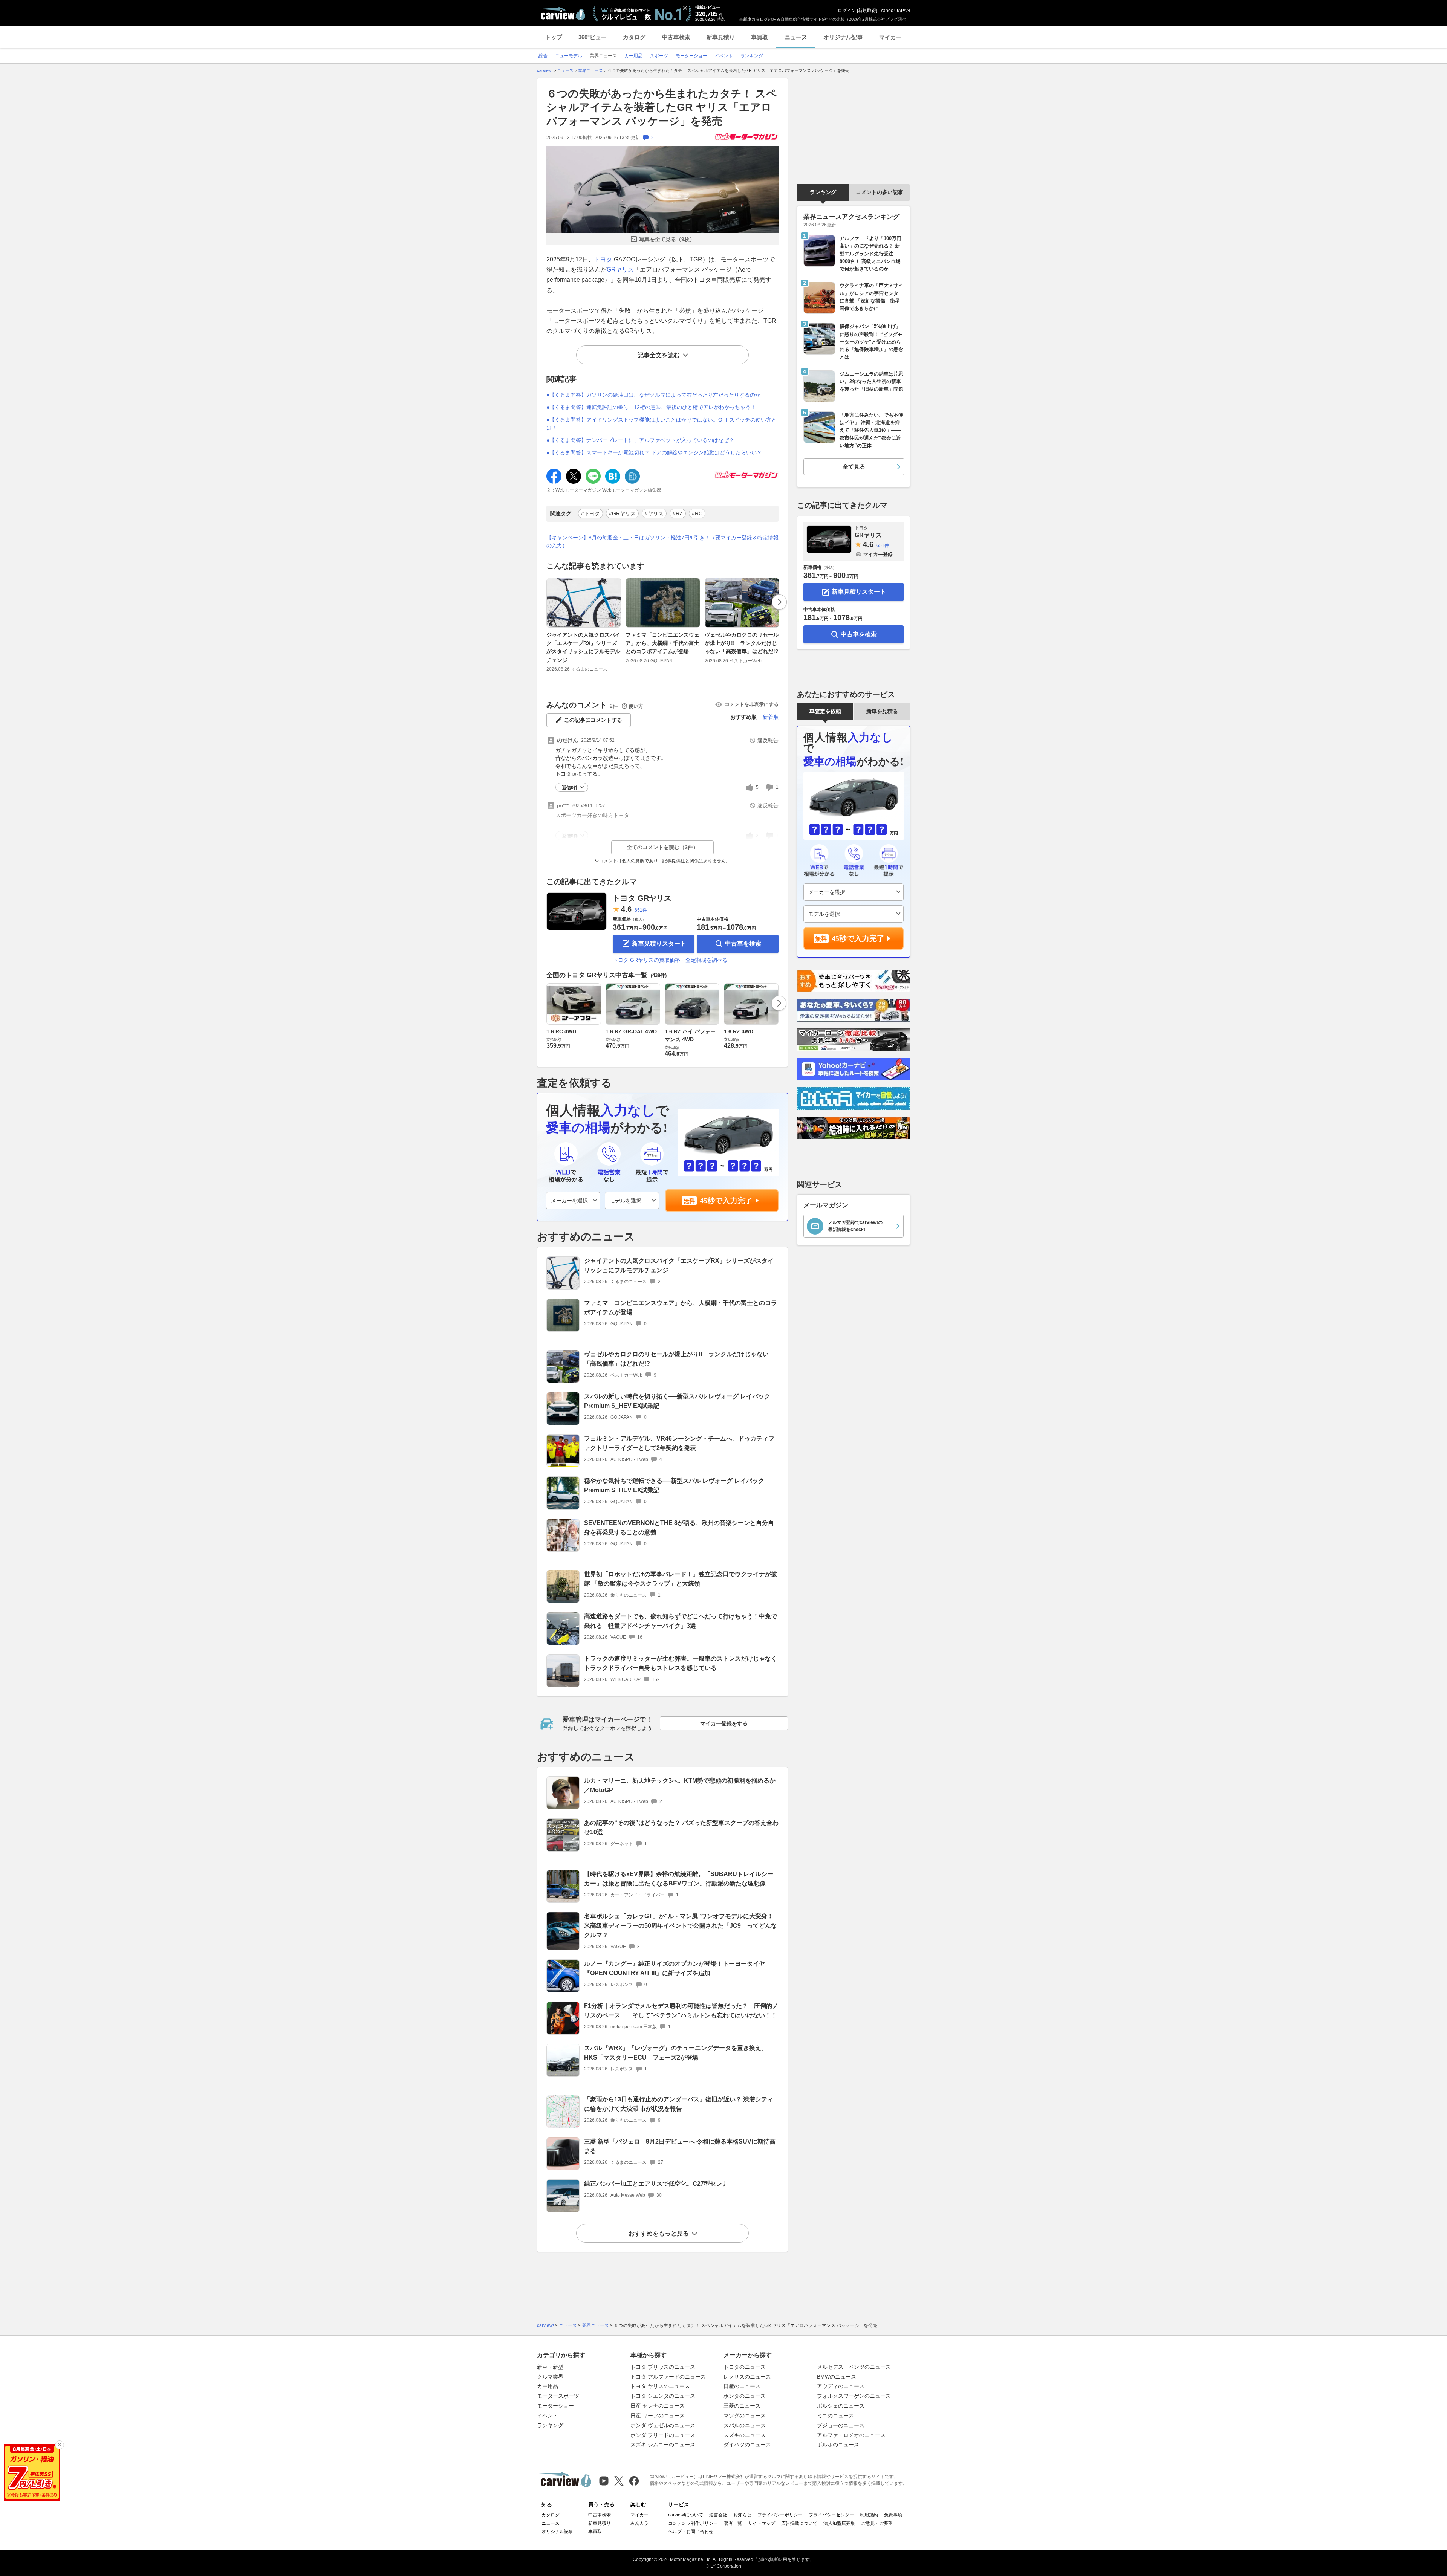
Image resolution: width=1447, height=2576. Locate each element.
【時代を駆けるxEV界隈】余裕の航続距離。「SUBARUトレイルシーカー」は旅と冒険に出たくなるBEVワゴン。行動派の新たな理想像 (679, 1879)
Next (779, 602)
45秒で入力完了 (726, 1201)
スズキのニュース (745, 2435)
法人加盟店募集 (839, 2523)
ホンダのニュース (745, 2396)
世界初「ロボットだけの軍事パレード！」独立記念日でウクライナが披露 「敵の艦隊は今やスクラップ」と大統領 (681, 1579)
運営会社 (718, 2515)
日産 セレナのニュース (658, 2406)
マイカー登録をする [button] (724, 1723)
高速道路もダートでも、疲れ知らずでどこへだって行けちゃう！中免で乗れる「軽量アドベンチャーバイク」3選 (681, 1621)
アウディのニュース (841, 2386)
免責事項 (893, 2515)
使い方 (636, 706)
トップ (554, 37)
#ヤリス (654, 513)
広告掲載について (799, 2523)
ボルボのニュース (838, 2445)
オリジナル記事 (843, 37)
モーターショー (555, 2406)
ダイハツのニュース (747, 2445)
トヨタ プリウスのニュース (663, 2367)
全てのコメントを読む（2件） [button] (662, 847)
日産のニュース (742, 2386)
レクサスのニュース (747, 2377)
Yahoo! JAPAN (895, 11)
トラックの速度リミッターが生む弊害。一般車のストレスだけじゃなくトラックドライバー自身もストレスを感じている (681, 1663)
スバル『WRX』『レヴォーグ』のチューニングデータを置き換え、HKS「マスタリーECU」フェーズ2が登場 (676, 2053)
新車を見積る (882, 711)
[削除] (60, 2445)
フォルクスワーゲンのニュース (854, 2396)
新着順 (771, 717)
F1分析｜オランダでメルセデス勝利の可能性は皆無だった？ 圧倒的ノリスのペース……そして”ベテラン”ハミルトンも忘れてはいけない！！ (681, 2011)
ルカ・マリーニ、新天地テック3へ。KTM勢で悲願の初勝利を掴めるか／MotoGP (680, 1785)
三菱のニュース (742, 2406)
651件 (641, 910)
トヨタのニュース (745, 2367)
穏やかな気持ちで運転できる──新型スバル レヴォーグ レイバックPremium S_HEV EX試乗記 (674, 1485)
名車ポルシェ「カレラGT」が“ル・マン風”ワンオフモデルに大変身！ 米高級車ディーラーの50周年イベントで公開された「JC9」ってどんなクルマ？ (681, 1926)
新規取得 (867, 11)
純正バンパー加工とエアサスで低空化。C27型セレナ (656, 2184)
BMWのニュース (837, 2377)
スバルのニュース (745, 2425)
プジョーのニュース (841, 2425)
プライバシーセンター (831, 2515)
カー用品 (548, 2386)
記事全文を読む (659, 355)
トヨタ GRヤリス (642, 898)
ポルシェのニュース (841, 2406)
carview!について (686, 2515)
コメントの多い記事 (880, 192)
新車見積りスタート (659, 943)
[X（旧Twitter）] (619, 2481)
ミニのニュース (835, 2416)
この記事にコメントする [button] (593, 720)
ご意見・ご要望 (877, 2523)
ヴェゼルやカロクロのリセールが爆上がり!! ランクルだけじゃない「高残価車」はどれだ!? (742, 643)
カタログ (634, 37)
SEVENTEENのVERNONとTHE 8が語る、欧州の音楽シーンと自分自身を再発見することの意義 (679, 1528)
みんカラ (639, 2523)
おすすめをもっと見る (659, 2233)
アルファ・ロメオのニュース (851, 2435)
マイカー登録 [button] (878, 554)
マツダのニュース (745, 2416)
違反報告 (768, 740)
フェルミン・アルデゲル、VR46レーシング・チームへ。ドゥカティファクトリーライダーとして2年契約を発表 (679, 1443)
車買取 (759, 37)
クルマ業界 (550, 2377)
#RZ (678, 513)
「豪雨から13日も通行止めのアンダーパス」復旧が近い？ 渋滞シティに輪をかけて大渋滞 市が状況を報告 (679, 2104)
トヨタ (603, 259)
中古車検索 (676, 37)
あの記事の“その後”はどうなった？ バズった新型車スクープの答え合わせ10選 (681, 1827)
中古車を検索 (743, 943)
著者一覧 (733, 2523)
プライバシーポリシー (780, 2515)
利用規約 (869, 2515)
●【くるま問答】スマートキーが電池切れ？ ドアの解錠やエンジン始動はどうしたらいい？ (654, 452)
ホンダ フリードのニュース (663, 2435)
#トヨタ (590, 513)
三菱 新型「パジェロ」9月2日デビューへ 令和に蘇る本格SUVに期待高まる (680, 2146)
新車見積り (721, 37)
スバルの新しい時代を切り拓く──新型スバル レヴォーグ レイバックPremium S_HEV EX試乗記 (677, 1401)
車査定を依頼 (825, 711)
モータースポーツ (558, 2396)
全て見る (854, 467)
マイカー (890, 37)
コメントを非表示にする (752, 704)
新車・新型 (550, 2367)
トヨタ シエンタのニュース (663, 2396)
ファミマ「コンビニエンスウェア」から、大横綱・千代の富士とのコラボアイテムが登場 (662, 643)
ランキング (823, 192)
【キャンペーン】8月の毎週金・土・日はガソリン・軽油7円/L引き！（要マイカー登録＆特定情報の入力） (662, 542)
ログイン (847, 11)
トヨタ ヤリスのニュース (660, 2386)
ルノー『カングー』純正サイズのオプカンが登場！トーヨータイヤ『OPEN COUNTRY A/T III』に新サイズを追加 (675, 1968)
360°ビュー (593, 37)
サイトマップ (762, 2523)
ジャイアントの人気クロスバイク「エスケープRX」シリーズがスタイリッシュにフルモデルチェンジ (583, 647)
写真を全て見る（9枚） (667, 239)
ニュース (796, 37)
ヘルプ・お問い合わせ (691, 2532)
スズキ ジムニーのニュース (663, 2445)
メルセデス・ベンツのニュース (854, 2367)
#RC (697, 513)
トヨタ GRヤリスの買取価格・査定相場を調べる (670, 960)
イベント (548, 2416)
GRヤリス (620, 270)
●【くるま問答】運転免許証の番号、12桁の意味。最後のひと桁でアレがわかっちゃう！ (651, 407)
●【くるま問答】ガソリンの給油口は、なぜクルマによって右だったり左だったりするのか (653, 395)
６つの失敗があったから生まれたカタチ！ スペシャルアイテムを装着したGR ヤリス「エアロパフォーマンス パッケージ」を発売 (662, 107)
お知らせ (742, 2515)
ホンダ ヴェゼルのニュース (663, 2425)
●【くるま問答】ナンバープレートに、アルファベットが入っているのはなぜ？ (640, 440)
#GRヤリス (622, 513)
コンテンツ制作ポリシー (693, 2523)
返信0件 (570, 788)
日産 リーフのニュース (658, 2416)
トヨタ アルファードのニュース (668, 2377)
